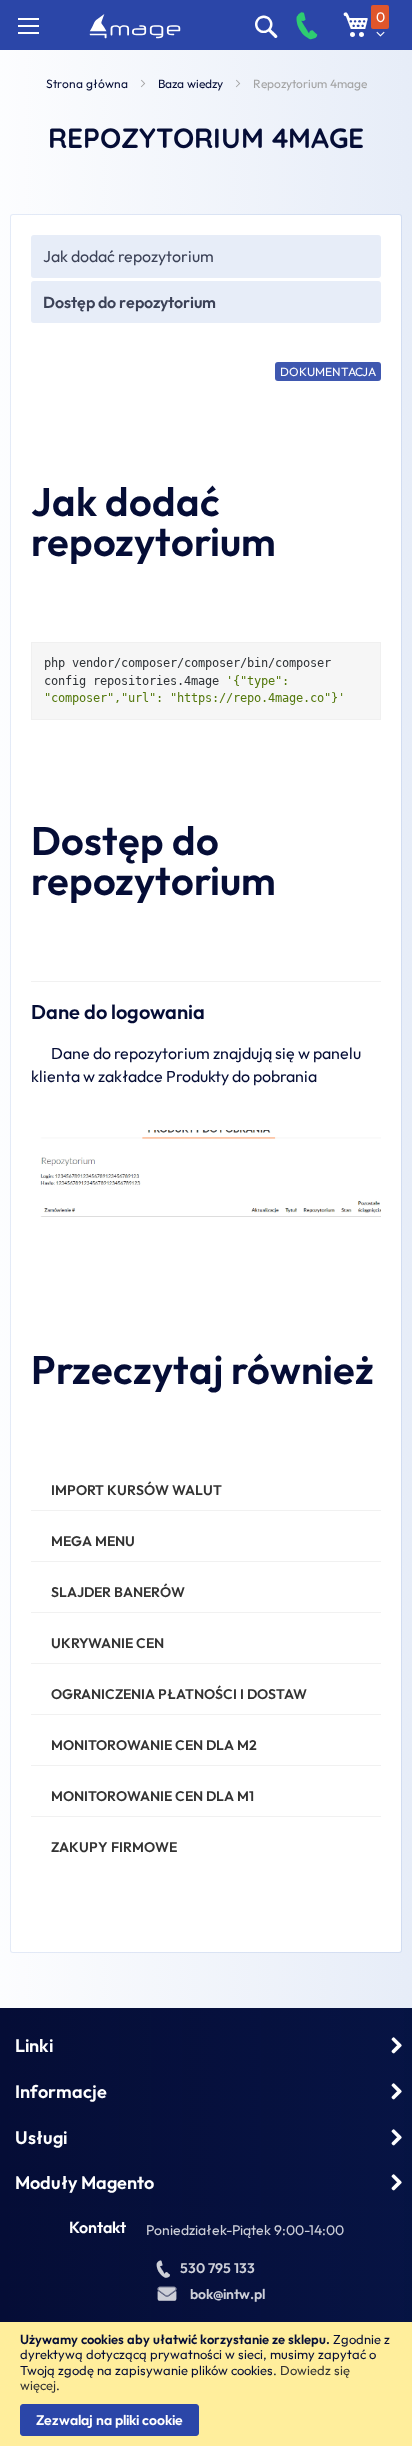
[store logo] (135, 26)
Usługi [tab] (41, 2137)
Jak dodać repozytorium (128, 256)
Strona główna (87, 83)
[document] (206, 2384)
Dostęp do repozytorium (129, 302)
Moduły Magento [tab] (84, 2182)
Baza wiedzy (190, 83)
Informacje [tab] (61, 2091)
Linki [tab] (34, 2045)
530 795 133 (217, 2268)
